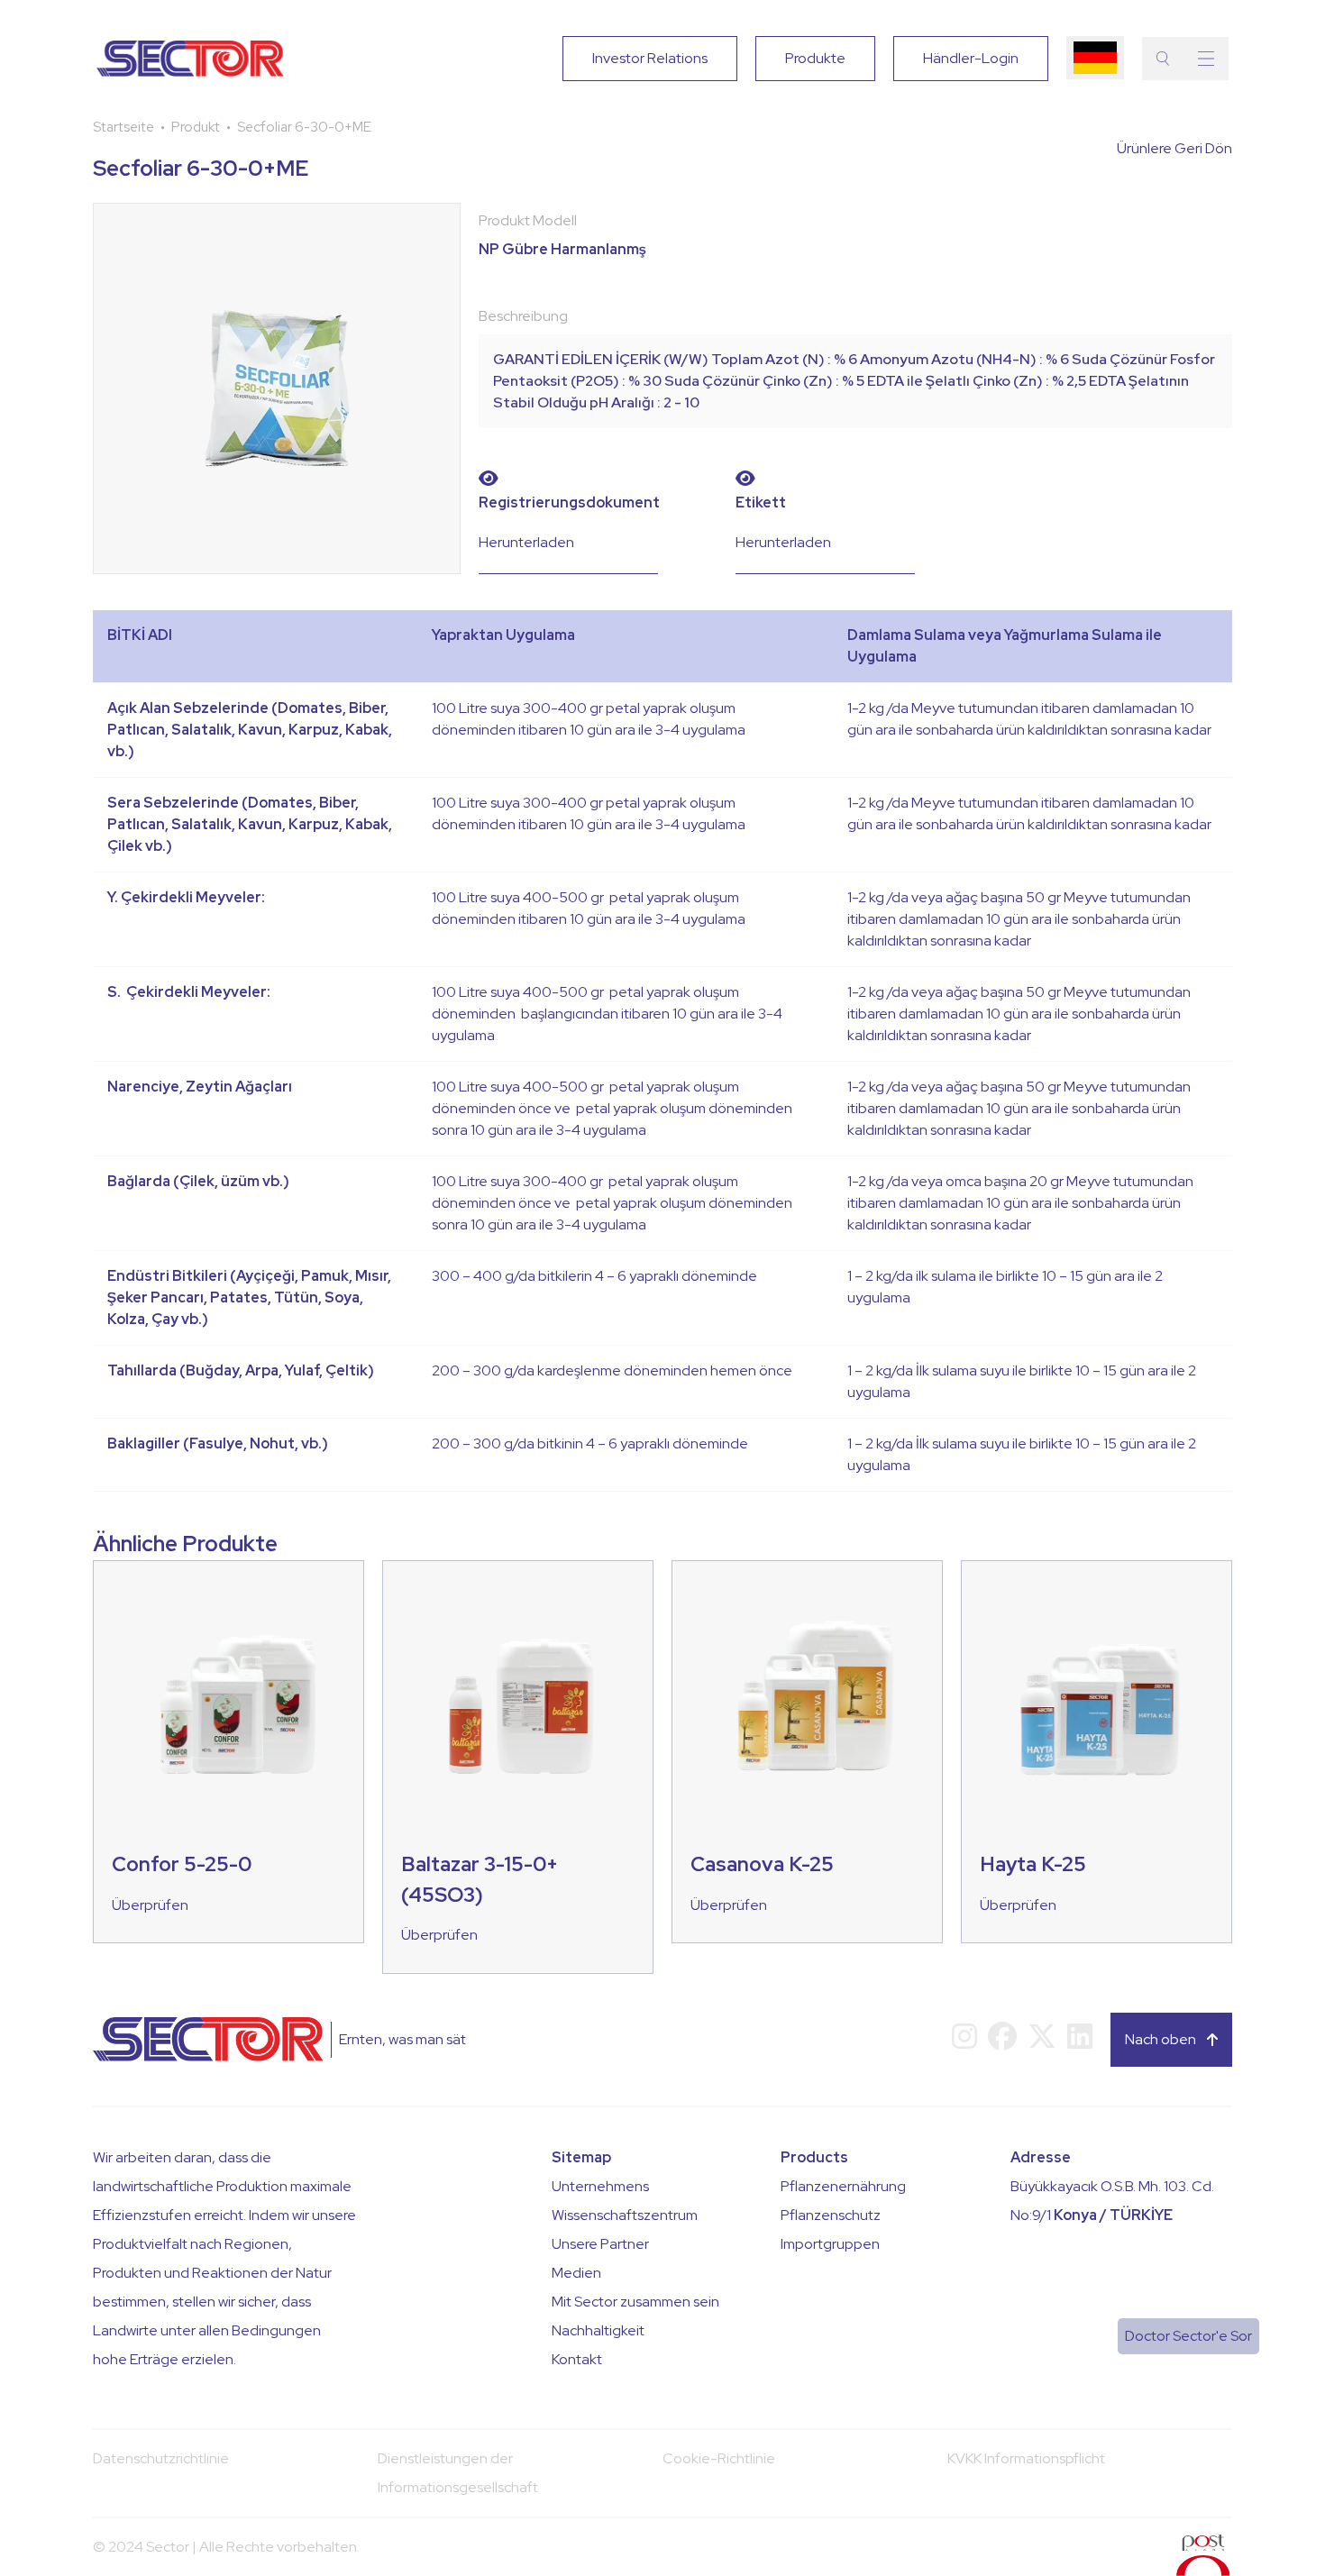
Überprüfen (150, 1905)
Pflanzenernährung (843, 2186)
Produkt (196, 127)
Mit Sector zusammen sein (635, 2302)
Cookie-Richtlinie (719, 2458)
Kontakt (577, 2359)
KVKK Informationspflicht (1026, 2458)
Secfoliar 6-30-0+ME (304, 127)
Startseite (123, 127)
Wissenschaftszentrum (625, 2215)
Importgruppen (830, 2244)
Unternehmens (600, 2186)
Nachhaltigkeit (598, 2330)
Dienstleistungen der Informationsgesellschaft (458, 2473)
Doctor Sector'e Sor (1188, 2336)
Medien (576, 2273)
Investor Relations (650, 58)
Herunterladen (526, 542)
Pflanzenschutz (831, 2215)
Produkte (815, 58)
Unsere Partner (600, 2244)
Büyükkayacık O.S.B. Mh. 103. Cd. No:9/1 (1112, 2201)
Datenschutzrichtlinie (161, 2458)
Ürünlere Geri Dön (1174, 148)
